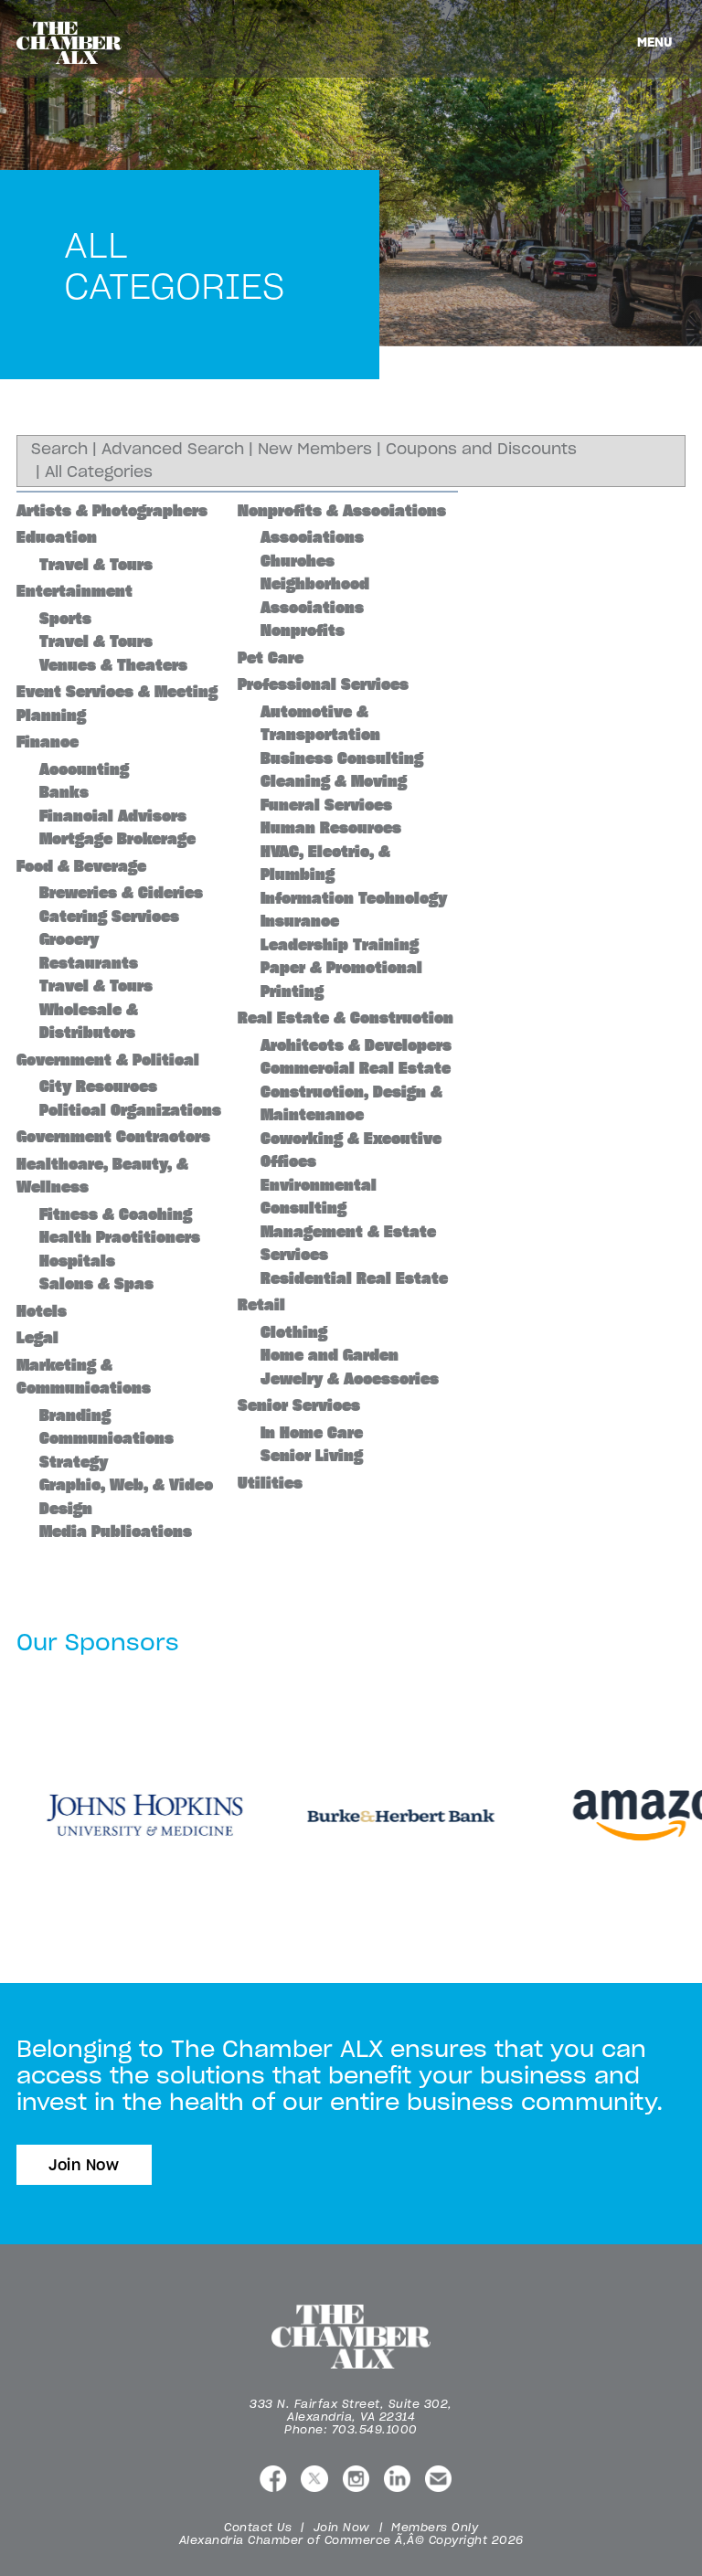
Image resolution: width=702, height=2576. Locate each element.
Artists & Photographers (112, 511)
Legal (37, 1338)
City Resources (98, 1087)
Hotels (42, 1311)
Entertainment (74, 591)
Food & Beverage (81, 866)
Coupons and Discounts (481, 449)
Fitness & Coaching (116, 1214)
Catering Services (109, 917)
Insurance (300, 921)
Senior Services (299, 1405)
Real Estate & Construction (346, 1018)
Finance (48, 742)
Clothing (294, 1332)
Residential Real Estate (354, 1278)
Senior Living (312, 1456)
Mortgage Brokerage (117, 839)
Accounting (84, 769)
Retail (261, 1305)
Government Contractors (113, 1137)
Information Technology (354, 898)
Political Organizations (130, 1110)
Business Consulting (342, 758)
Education (57, 537)
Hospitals (77, 1261)
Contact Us (258, 2527)
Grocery (69, 939)
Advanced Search (173, 449)
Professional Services (323, 684)
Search (59, 449)
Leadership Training (340, 945)
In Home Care (312, 1433)
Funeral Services (326, 805)
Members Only (435, 2527)
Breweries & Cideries (121, 893)
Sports (65, 619)
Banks (64, 792)
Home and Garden (330, 1355)
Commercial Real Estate (356, 1068)
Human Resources (331, 828)
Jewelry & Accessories (350, 1379)
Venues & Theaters (113, 665)
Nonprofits (303, 631)
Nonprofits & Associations (342, 511)
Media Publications (116, 1532)
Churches (298, 561)
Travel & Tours (96, 565)
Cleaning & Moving (334, 781)
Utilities (270, 1483)
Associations (312, 537)
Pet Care (271, 658)
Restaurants (89, 963)
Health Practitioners (120, 1237)
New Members (315, 449)
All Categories (99, 472)
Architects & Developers (356, 1045)
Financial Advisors (113, 816)
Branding (75, 1415)
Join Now (84, 2165)
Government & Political (108, 1060)
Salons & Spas (96, 1284)
